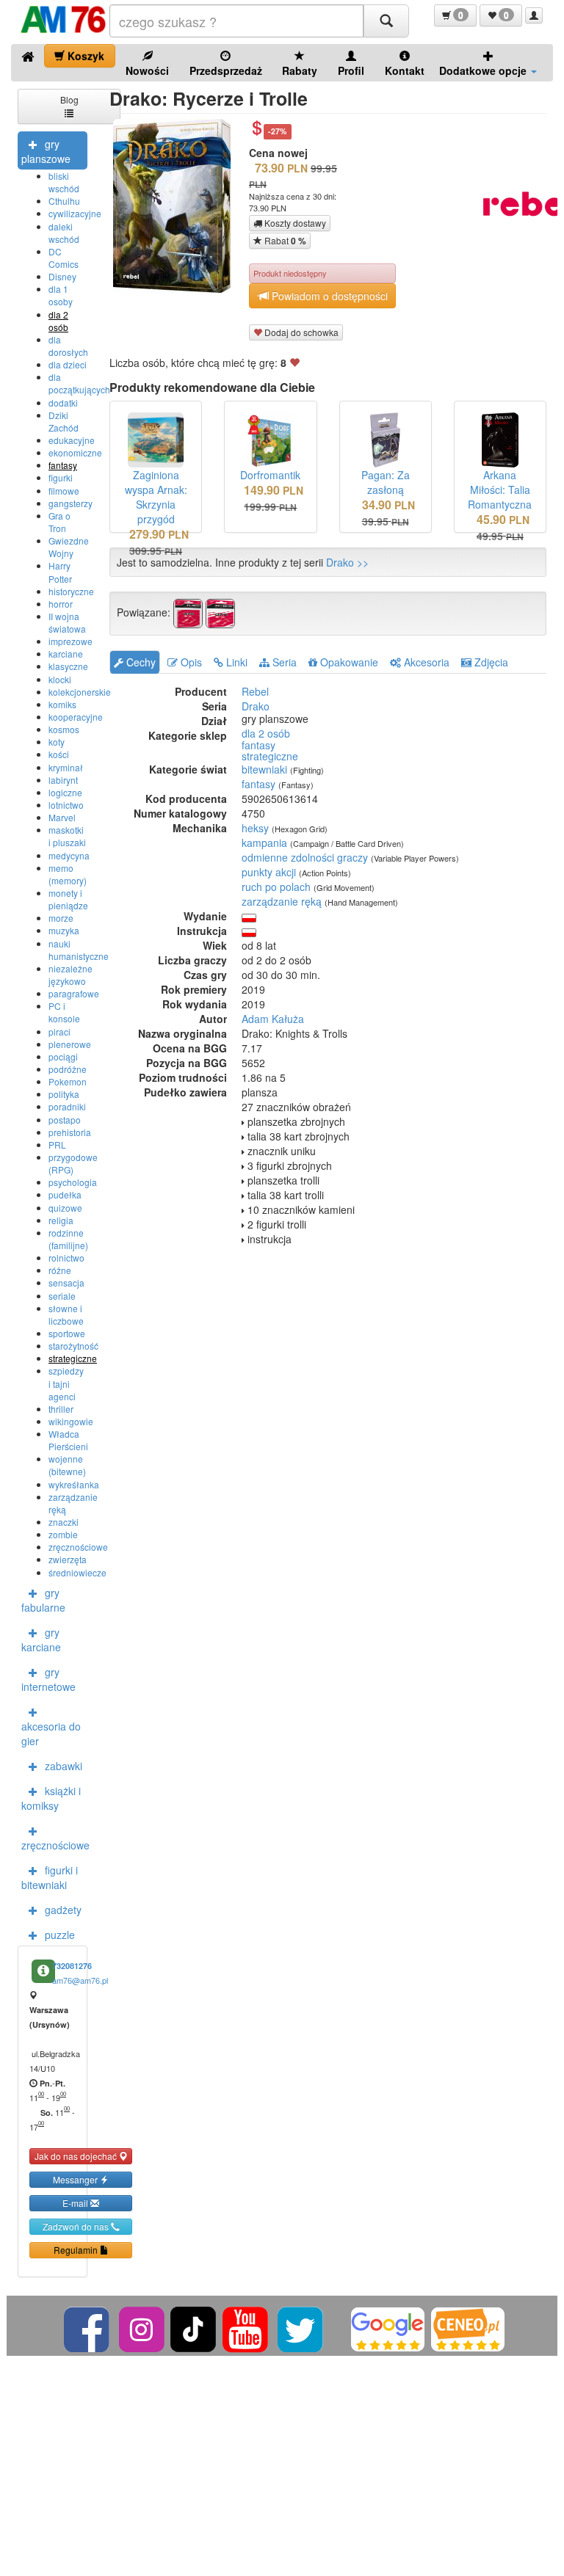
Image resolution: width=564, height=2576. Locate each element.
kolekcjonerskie (80, 692)
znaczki (64, 1522)
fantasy (63, 465)
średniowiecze (77, 1572)
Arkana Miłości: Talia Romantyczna (500, 490)
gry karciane (41, 1640)
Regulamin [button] (77, 2250)
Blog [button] (69, 99)
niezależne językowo (70, 975)
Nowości (147, 70)
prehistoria (70, 1132)
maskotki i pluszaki (67, 836)
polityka (64, 1094)
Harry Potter (60, 572)
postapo (65, 1120)
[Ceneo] (468, 2328)
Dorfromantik (270, 475)
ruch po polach (276, 887)
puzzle (60, 1935)
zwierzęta (68, 1559)
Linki (235, 662)
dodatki (63, 403)
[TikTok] (193, 2328)
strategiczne (73, 1358)
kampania (264, 843)
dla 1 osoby (61, 295)
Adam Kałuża (273, 1019)
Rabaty (300, 70)
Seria (283, 662)
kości (59, 754)
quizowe (65, 1208)
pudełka (65, 1194)
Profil (351, 70)
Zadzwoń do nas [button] (77, 2226)
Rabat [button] (284, 241)
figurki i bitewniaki (50, 1877)
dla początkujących (79, 383)
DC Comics (64, 258)
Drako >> (347, 562)
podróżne (68, 1069)
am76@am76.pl (80, 1980)
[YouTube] (246, 2328)
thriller (61, 1409)
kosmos (64, 729)
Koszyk (84, 56)
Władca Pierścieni (68, 1440)
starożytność (73, 1346)
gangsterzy (70, 503)
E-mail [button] (76, 2203)
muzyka (64, 930)
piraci (59, 1032)
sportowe (67, 1333)
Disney (62, 276)
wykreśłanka (74, 1484)
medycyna (69, 855)
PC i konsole (64, 1012)
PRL (57, 1145)
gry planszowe (46, 151)
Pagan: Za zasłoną (386, 482)
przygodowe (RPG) (73, 1163)
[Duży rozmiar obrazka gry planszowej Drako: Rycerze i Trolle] (177, 206)
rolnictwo (66, 1258)
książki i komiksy (51, 1798)
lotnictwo (66, 805)
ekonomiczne (75, 452)
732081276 (72, 1966)
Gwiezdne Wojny (69, 547)
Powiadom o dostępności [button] (328, 296)
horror (61, 604)
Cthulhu (64, 201)
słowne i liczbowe (66, 1314)
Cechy (140, 662)
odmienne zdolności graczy (305, 857)
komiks (62, 704)
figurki (61, 477)
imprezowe (70, 641)
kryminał (66, 767)
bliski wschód (64, 182)
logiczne (65, 792)
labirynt (63, 780)
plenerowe (70, 1044)
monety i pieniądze (68, 899)
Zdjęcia (490, 662)
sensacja (66, 1282)
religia (61, 1220)
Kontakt (405, 70)
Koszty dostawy (294, 223)
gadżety (63, 1910)
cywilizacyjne (75, 213)
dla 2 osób (58, 321)
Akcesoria (425, 662)
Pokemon (68, 1081)
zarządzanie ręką (282, 901)
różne (60, 1270)
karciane (66, 654)
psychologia (73, 1182)
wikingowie (71, 1421)
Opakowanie (348, 662)
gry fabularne (43, 1600)
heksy (255, 828)
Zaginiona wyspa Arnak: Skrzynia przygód (156, 497)
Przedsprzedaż (226, 70)
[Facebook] (88, 2328)
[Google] (388, 2328)
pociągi (63, 1056)
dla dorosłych (68, 346)
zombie (63, 1534)
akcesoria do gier (51, 1733)
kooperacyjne (76, 717)
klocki (60, 679)
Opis (190, 662)
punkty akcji (269, 872)
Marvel (62, 817)
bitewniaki (264, 769)
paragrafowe (74, 993)
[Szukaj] (386, 21)
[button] (455, 15)
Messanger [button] (76, 2179)
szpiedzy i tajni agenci (66, 1383)
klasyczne (68, 666)
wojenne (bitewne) (67, 1465)
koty (57, 742)
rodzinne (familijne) (68, 1239)
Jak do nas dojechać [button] (77, 2156)
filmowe (64, 491)
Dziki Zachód (64, 421)
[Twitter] (301, 2328)
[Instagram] (143, 2328)
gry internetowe (48, 1679)
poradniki (67, 1106)
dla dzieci (68, 364)
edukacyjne (72, 440)
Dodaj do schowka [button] (300, 332)
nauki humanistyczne (79, 950)
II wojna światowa (67, 622)
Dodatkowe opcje (484, 70)
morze (61, 918)
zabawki (64, 1766)
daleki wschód (64, 233)
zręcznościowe (78, 1547)
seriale (62, 1296)
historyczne (71, 591)
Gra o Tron (59, 522)
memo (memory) (68, 874)
